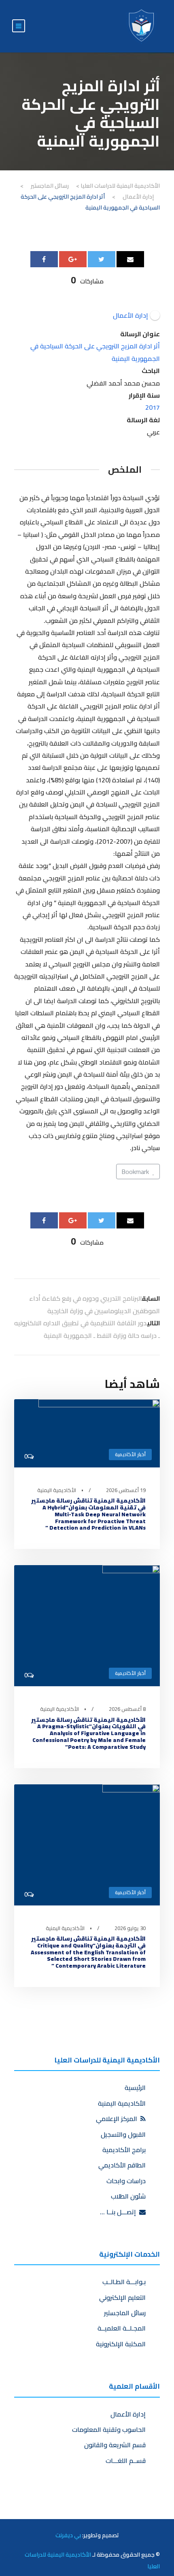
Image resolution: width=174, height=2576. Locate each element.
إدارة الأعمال (128, 2414)
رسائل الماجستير (125, 2313)
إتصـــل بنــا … (120, 2212)
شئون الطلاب (128, 2196)
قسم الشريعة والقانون (115, 2445)
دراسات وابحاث (126, 2181)
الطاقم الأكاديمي (122, 2165)
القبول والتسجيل (123, 2134)
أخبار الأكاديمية (130, 1454)
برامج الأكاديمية (124, 2150)
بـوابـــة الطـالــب (124, 2282)
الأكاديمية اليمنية (57, 1490)
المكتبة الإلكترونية (121, 2344)
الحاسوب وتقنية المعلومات (109, 2429)
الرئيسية (135, 2088)
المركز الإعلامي (118, 2119)
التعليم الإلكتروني (122, 2297)
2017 (153, 407)
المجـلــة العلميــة (122, 2328)
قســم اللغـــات (126, 2461)
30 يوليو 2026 (130, 1928)
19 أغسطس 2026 (126, 1490)
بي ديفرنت (68, 2535)
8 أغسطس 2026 (127, 1709)
